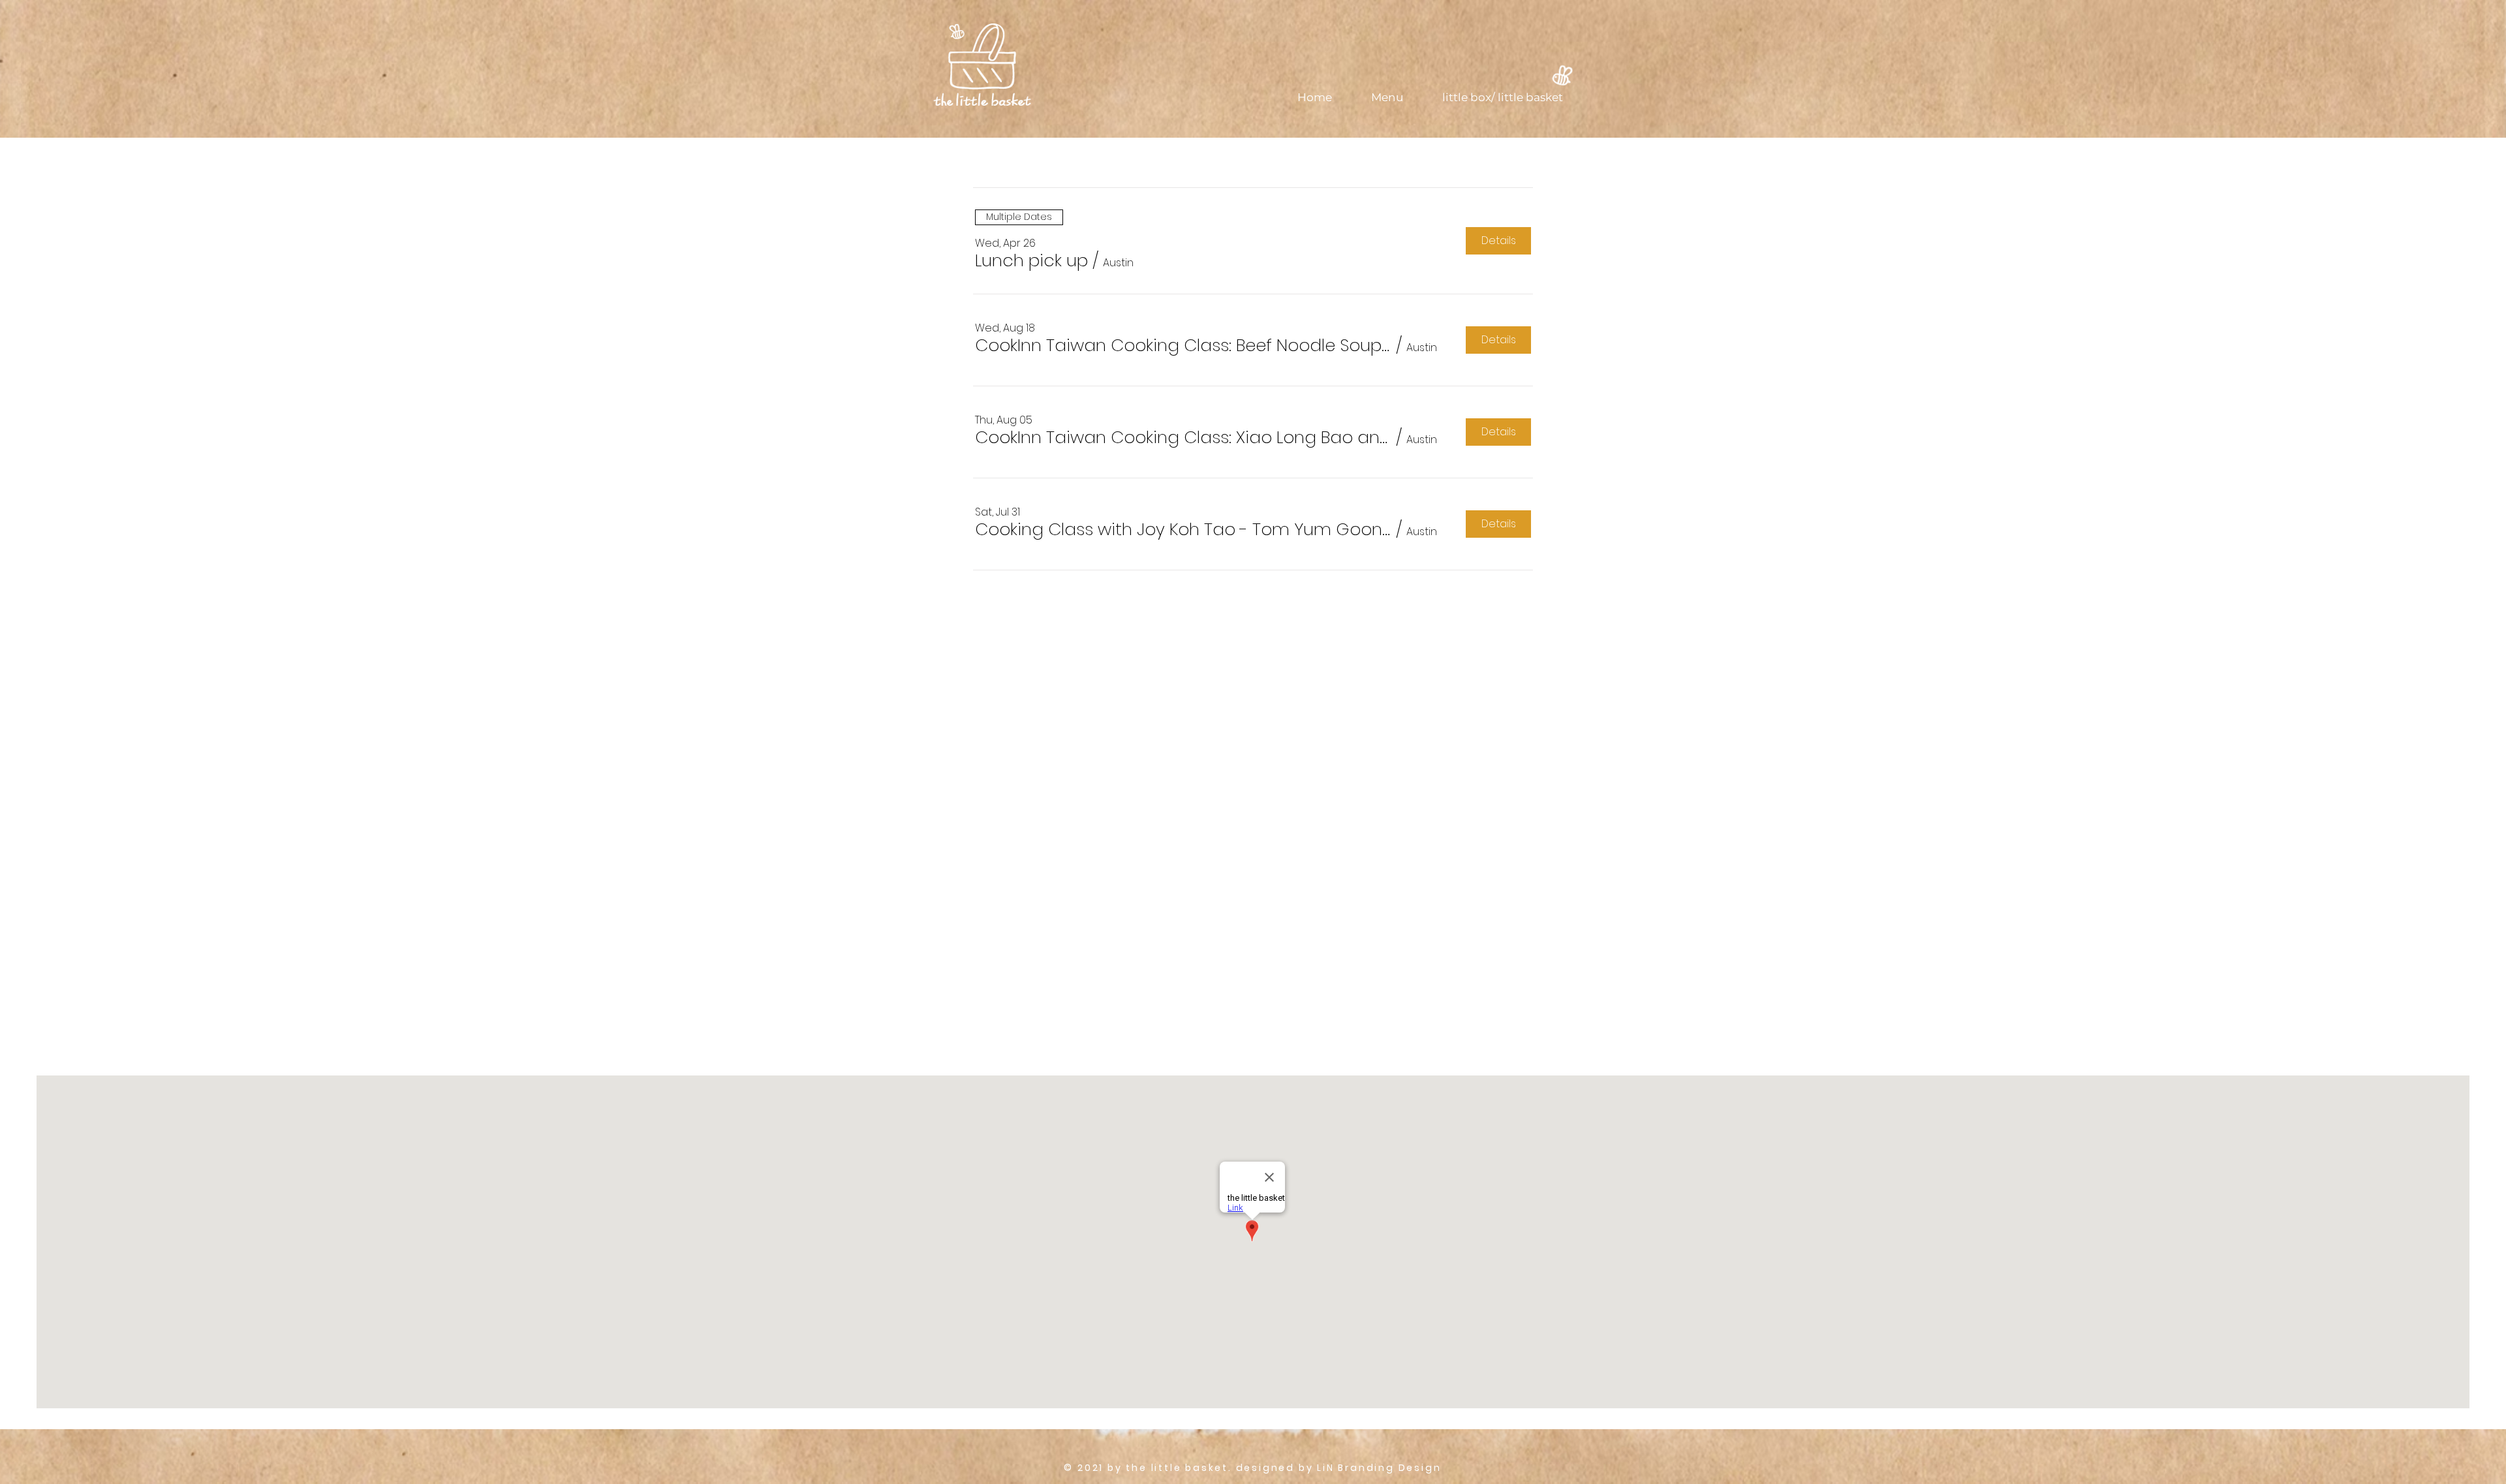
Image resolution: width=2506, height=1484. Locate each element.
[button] (1031, 260)
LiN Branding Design (1379, 1468)
